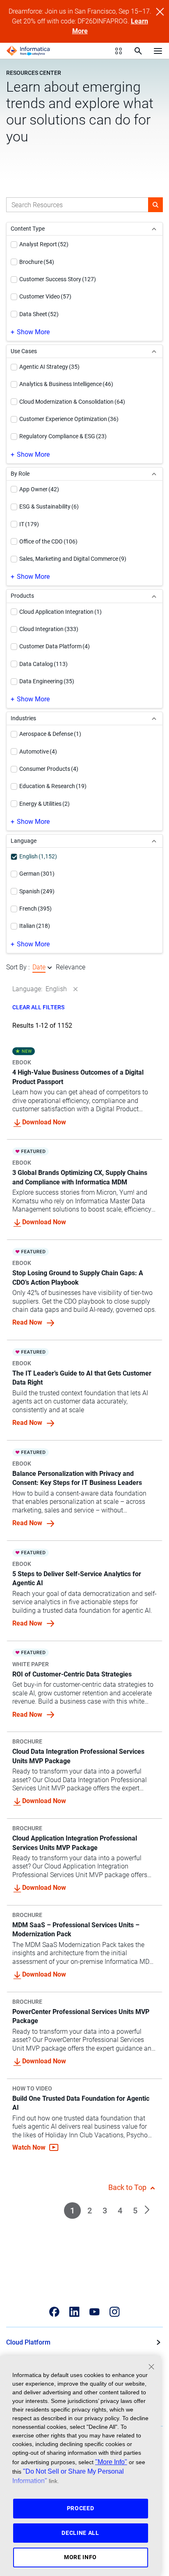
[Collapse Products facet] (154, 596)
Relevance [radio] (71, 967)
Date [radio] (39, 967)
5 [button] (135, 2211)
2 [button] (90, 2211)
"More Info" (111, 2462)
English (56, 989)
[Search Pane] (138, 51)
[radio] (50, 968)
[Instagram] (115, 2312)
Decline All (80, 2533)
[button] (155, 205)
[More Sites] (119, 51)
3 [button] (105, 2211)
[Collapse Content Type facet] (154, 229)
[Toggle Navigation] (158, 51)
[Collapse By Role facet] (154, 474)
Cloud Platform (28, 2342)
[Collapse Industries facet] (154, 718)
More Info (80, 2557)
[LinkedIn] (74, 2312)
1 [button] (72, 2211)
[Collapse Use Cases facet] (154, 351)
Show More (33, 332)
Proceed (81, 2508)
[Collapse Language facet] (154, 841)
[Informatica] (28, 51)
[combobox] (77, 205)
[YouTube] (95, 2312)
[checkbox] (14, 245)
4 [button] (120, 2211)
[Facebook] (54, 2312)
